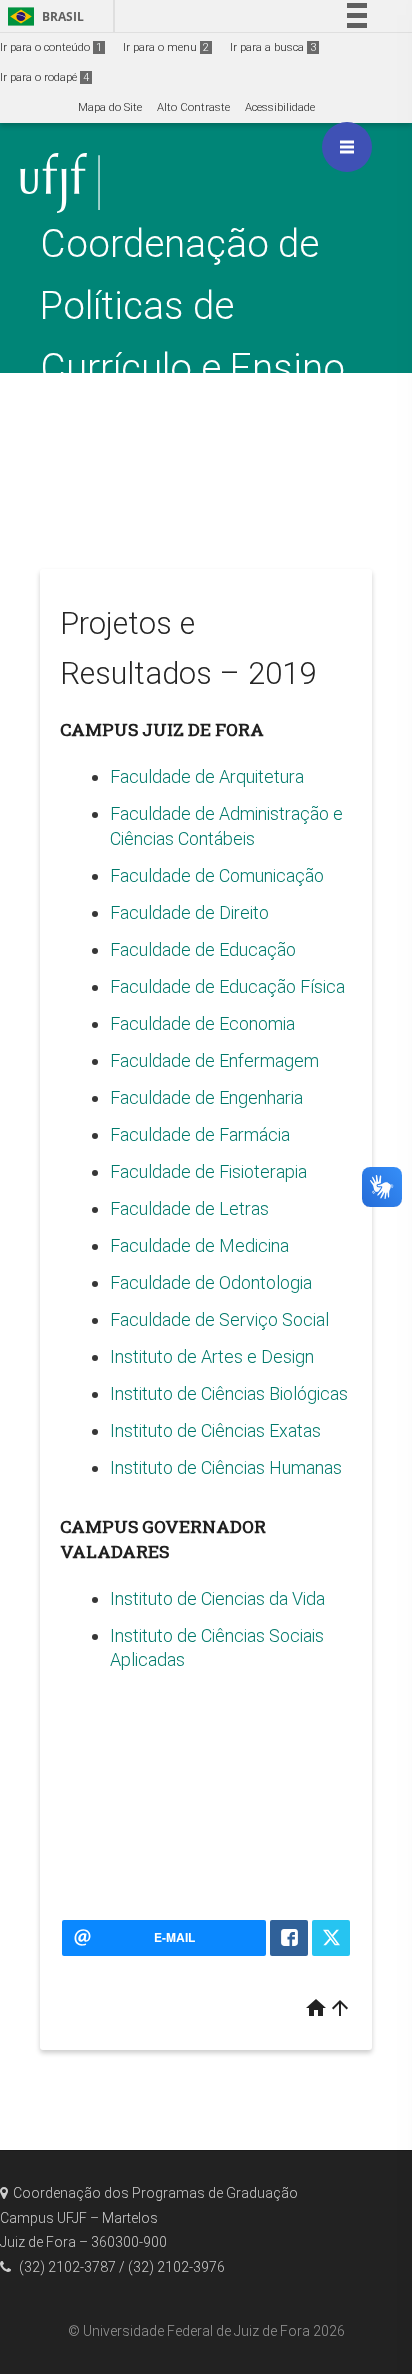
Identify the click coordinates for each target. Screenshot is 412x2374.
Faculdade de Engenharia (206, 1097)
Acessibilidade (280, 107)
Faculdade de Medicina (199, 1245)
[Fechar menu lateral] (347, 147)
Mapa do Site (110, 107)
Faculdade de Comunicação (217, 875)
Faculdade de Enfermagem (214, 1060)
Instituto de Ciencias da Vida (217, 1598)
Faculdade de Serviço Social (219, 1319)
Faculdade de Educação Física (227, 986)
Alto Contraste (193, 107)
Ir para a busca (273, 47)
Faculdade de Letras (189, 1208)
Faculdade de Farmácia (200, 1134)
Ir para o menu (166, 47)
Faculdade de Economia (202, 1023)
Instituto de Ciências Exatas (215, 1430)
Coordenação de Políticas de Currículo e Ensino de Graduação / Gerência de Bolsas (201, 367)
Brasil (42, 16)
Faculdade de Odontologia (211, 1282)
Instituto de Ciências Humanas (226, 1467)
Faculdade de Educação (203, 949)
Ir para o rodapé (44, 77)
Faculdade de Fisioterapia (208, 1171)
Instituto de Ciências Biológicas (229, 1393)
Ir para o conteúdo (51, 47)
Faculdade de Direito (189, 912)
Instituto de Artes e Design (212, 1356)
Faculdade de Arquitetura (209, 776)
